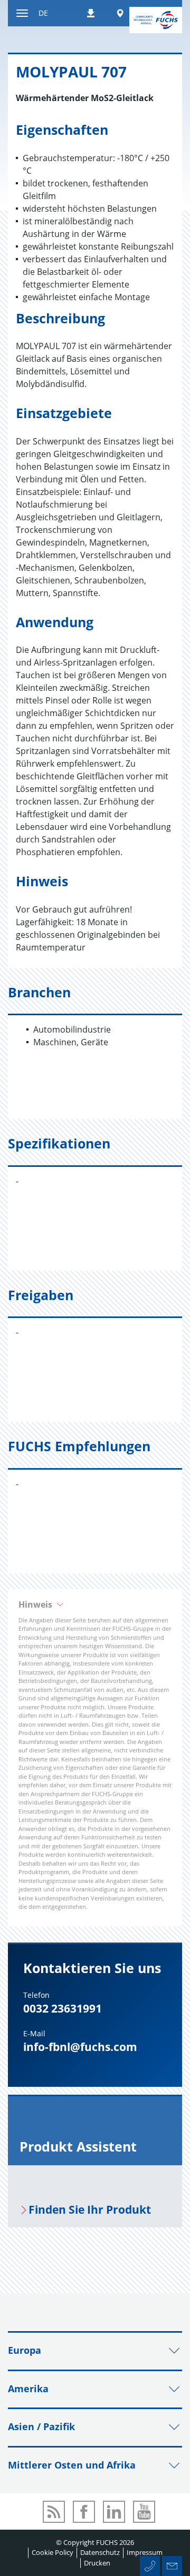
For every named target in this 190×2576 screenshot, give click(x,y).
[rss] (54, 2512)
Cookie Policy (53, 2552)
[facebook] (84, 2512)
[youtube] (144, 2512)
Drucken (97, 2563)
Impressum (145, 2552)
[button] (95, 1604)
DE (43, 13)
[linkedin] (114, 2512)
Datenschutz (100, 2552)
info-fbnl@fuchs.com (80, 2047)
